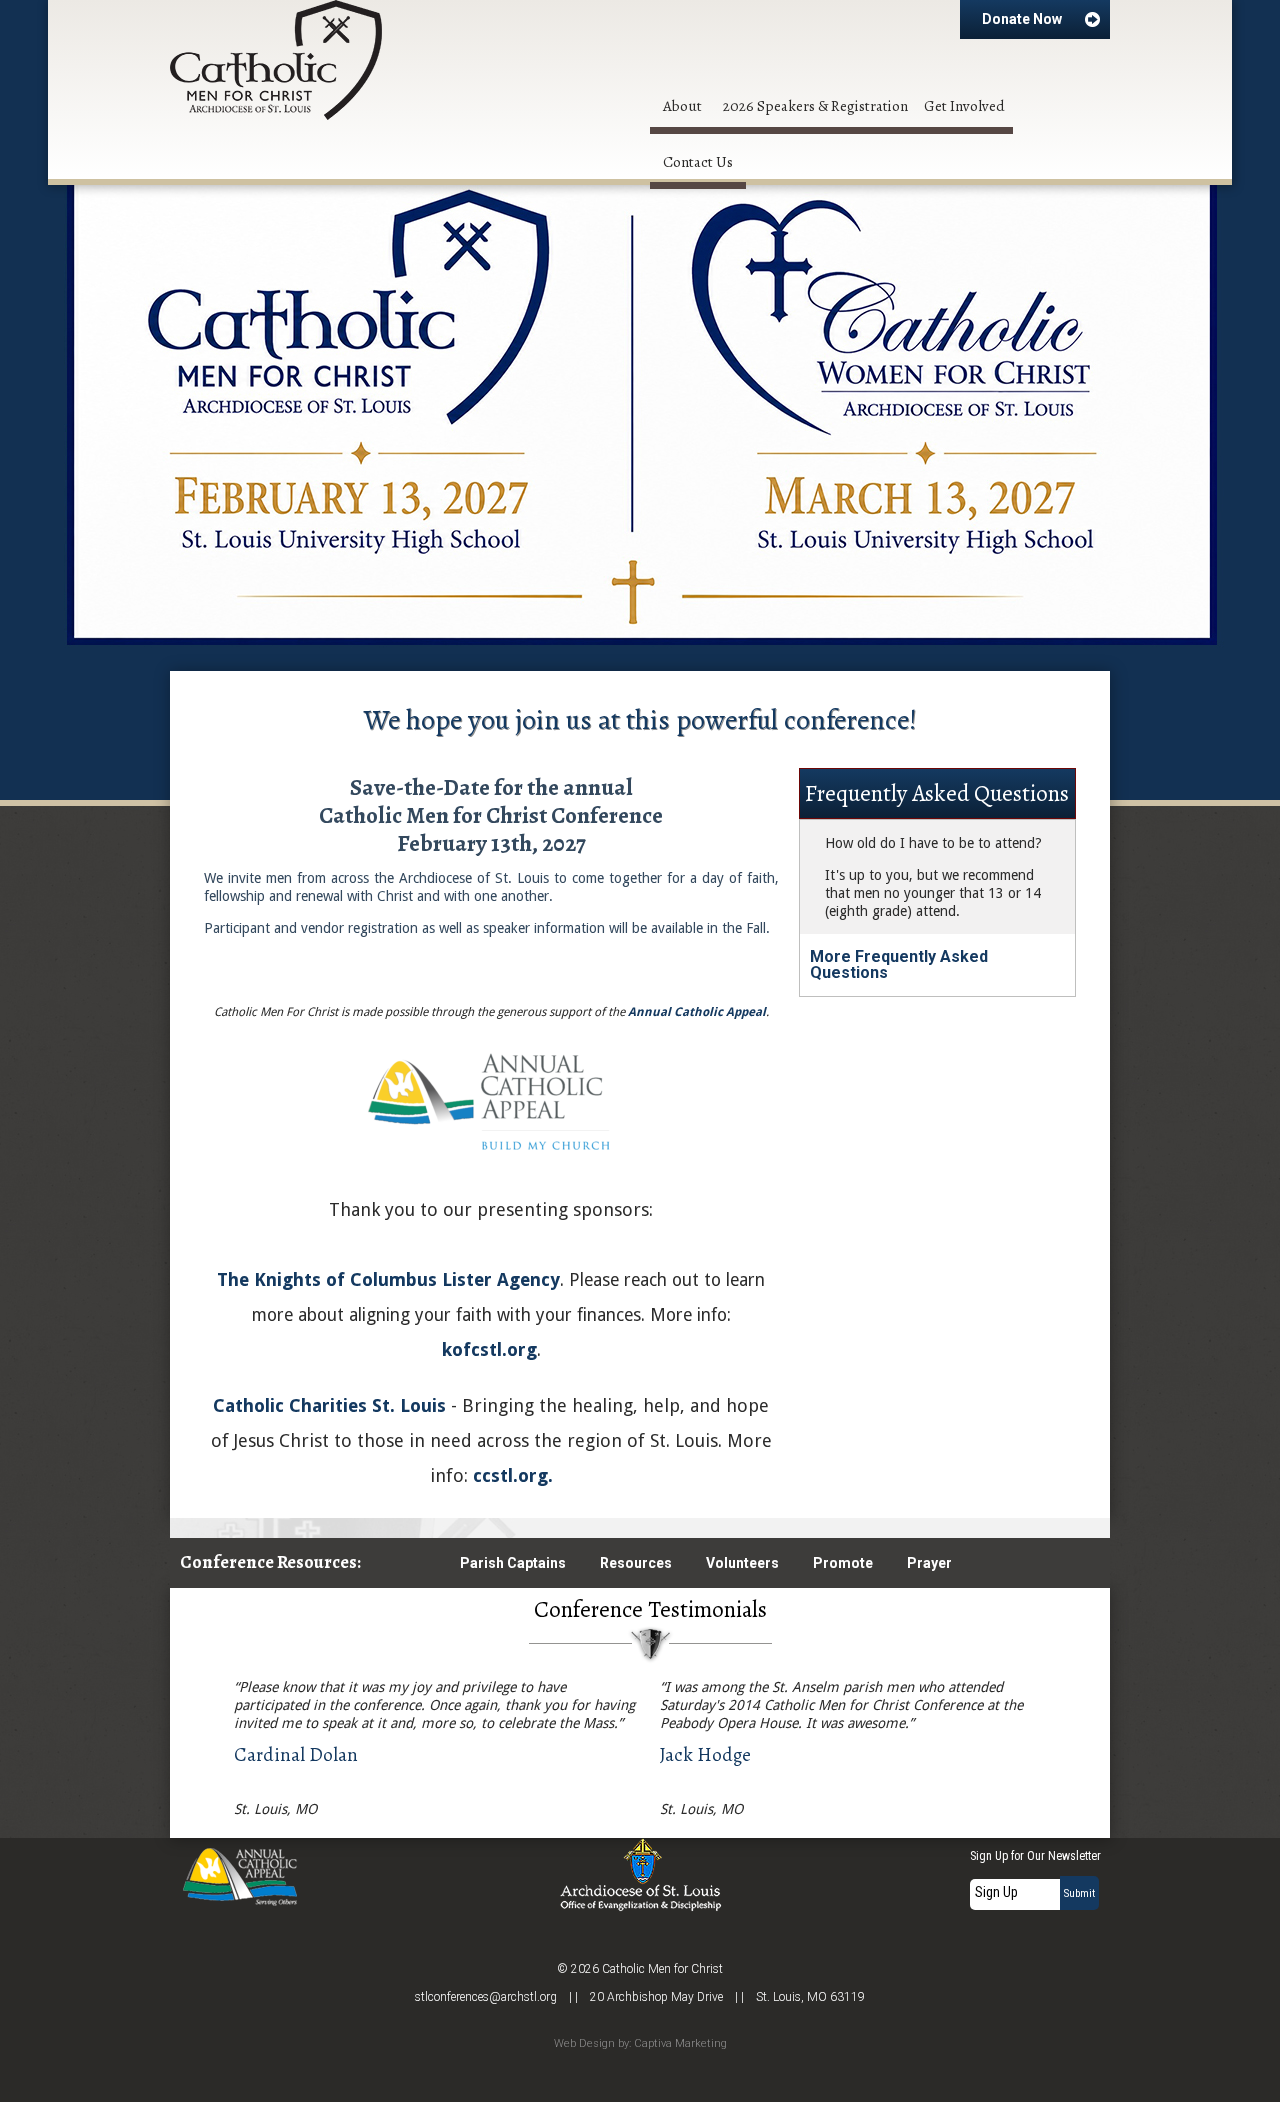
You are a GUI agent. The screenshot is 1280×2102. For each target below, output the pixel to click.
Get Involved (964, 106)
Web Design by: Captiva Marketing (640, 2043)
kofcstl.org (489, 1349)
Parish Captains (513, 1563)
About (682, 106)
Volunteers (742, 1563)
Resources (636, 1563)
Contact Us (698, 162)
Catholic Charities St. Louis (329, 1405)
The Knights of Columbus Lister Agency (388, 1279)
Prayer (929, 1563)
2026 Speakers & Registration (815, 106)
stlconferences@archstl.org (486, 1997)
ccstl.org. (513, 1475)
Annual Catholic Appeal (697, 1012)
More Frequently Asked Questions (899, 964)
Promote (843, 1563)
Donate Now (1022, 19)
